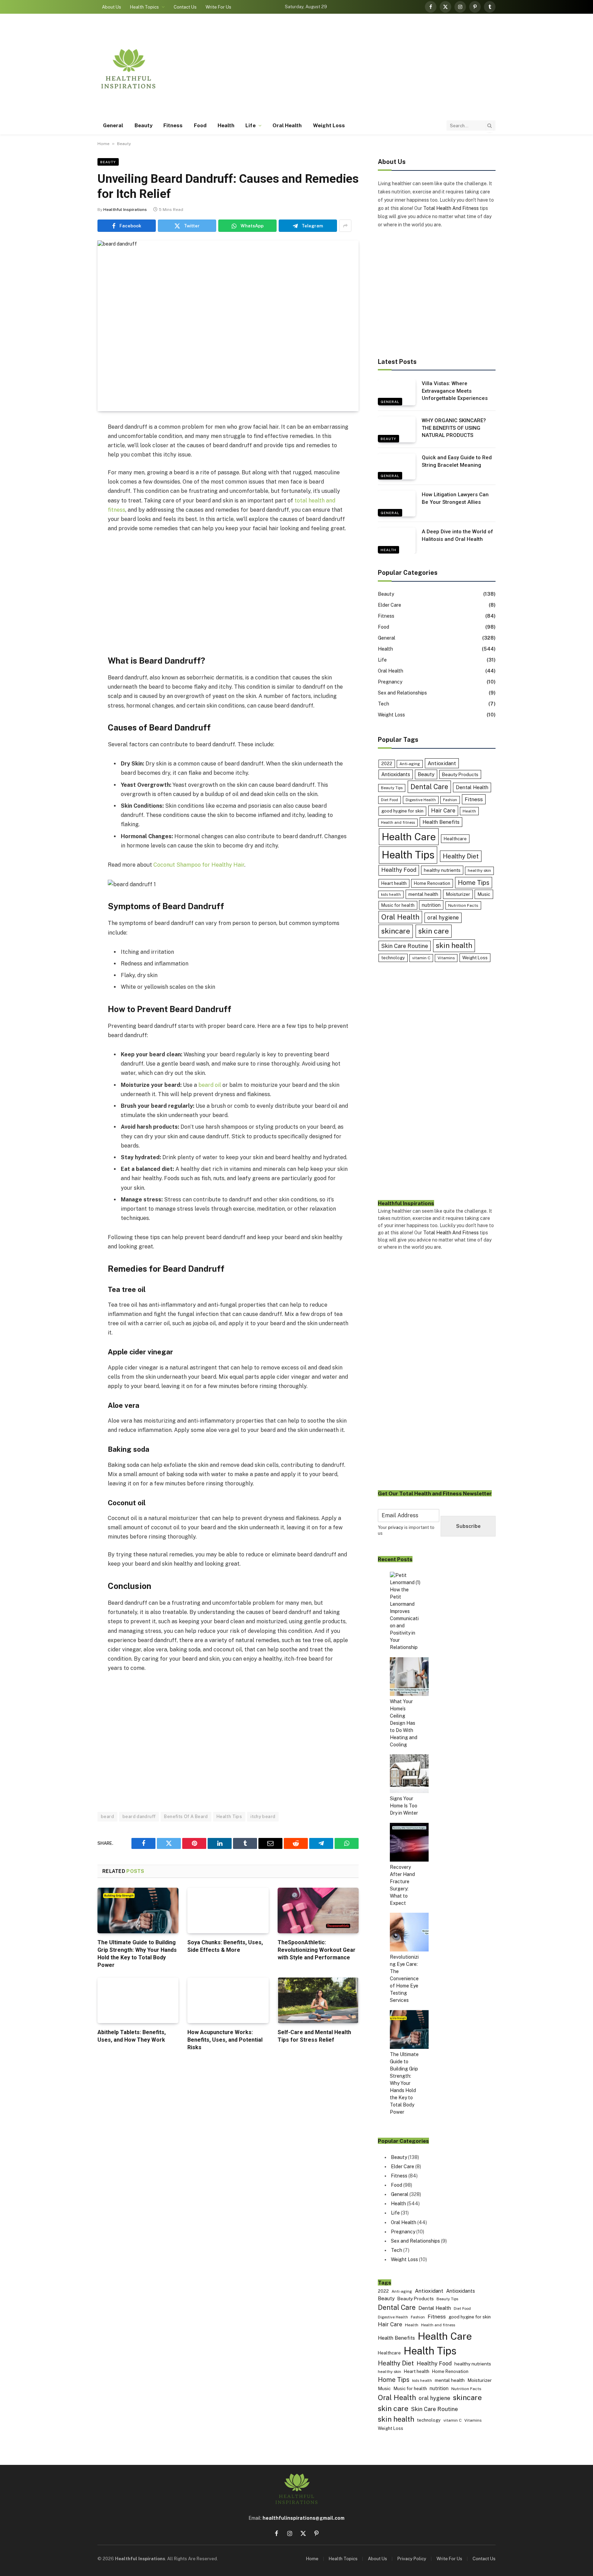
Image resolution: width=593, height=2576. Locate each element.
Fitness (173, 125)
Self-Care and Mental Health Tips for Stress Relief (314, 2036)
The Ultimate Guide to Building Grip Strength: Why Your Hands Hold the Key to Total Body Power (137, 1954)
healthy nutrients (442, 870)
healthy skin (479, 870)
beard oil (210, 1085)
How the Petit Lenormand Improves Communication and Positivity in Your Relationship (404, 1618)
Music (484, 894)
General (113, 125)
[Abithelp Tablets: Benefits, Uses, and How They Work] (138, 2000)
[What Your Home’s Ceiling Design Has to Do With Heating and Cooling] (409, 1678)
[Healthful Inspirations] (128, 69)
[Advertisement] (371, 69)
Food (200, 125)
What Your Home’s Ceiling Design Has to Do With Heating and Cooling (404, 1723)
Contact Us (185, 7)
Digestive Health (421, 800)
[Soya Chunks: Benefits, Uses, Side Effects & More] (228, 1910)
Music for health (398, 905)
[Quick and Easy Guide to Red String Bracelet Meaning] (397, 466)
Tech (383, 704)
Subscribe (468, 1526)
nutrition (431, 905)
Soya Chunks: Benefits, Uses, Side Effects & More (225, 1946)
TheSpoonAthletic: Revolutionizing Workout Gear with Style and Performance (317, 1950)
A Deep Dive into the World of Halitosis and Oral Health (457, 535)
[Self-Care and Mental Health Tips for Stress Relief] (318, 2000)
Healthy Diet (461, 856)
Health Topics (144, 7)
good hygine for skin (402, 811)
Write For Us (218, 7)
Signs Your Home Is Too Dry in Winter (404, 1806)
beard (107, 1817)
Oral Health (287, 125)
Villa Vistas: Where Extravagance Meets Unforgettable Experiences (455, 391)
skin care (434, 931)
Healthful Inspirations (125, 210)
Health (226, 125)
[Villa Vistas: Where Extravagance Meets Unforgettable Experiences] (397, 392)
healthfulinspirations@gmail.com (304, 2518)
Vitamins (446, 958)
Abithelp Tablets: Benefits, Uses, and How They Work (132, 2036)
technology (393, 958)
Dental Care (429, 787)
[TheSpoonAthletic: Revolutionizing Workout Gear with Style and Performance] (318, 1910)
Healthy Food (399, 870)
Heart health (394, 883)
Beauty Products (460, 774)
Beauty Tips (392, 788)
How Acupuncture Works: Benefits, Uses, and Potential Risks (225, 2040)
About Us (112, 7)
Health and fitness (398, 822)
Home (103, 144)
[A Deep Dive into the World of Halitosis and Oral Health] (397, 541)
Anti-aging (410, 764)
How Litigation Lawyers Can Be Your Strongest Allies (455, 498)
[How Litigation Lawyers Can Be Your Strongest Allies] (397, 503)
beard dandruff (139, 1817)
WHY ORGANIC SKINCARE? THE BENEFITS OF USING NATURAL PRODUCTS (454, 428)
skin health (454, 945)
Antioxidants (396, 774)
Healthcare (455, 839)
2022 (387, 764)
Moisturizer (458, 894)
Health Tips (229, 1817)
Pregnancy (390, 682)
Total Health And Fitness (451, 208)
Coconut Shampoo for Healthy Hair (199, 865)
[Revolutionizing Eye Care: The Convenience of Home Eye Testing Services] (409, 1933)
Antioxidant (442, 763)
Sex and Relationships (402, 693)
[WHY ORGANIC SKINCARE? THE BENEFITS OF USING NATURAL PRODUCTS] (397, 429)
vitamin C (421, 958)
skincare (396, 931)
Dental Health (472, 787)
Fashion (450, 800)
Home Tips (474, 883)
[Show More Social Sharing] (345, 226)
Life (250, 125)
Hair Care (443, 811)
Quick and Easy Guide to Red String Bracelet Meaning (457, 461)
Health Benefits (441, 822)
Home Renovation (432, 883)
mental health (423, 894)
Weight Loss (329, 125)
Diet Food (389, 800)
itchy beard (263, 1817)
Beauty (143, 125)
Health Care (409, 837)
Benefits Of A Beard (186, 1817)
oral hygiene (443, 918)
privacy (396, 1527)
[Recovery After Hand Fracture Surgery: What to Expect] (409, 1843)
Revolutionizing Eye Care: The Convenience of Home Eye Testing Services (404, 1979)
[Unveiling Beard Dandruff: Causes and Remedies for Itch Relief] (228, 326)
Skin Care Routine (405, 946)
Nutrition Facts (463, 905)
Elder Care (389, 605)
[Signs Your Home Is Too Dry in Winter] (409, 1775)
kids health (391, 894)
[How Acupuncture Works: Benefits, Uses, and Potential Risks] (228, 2000)
